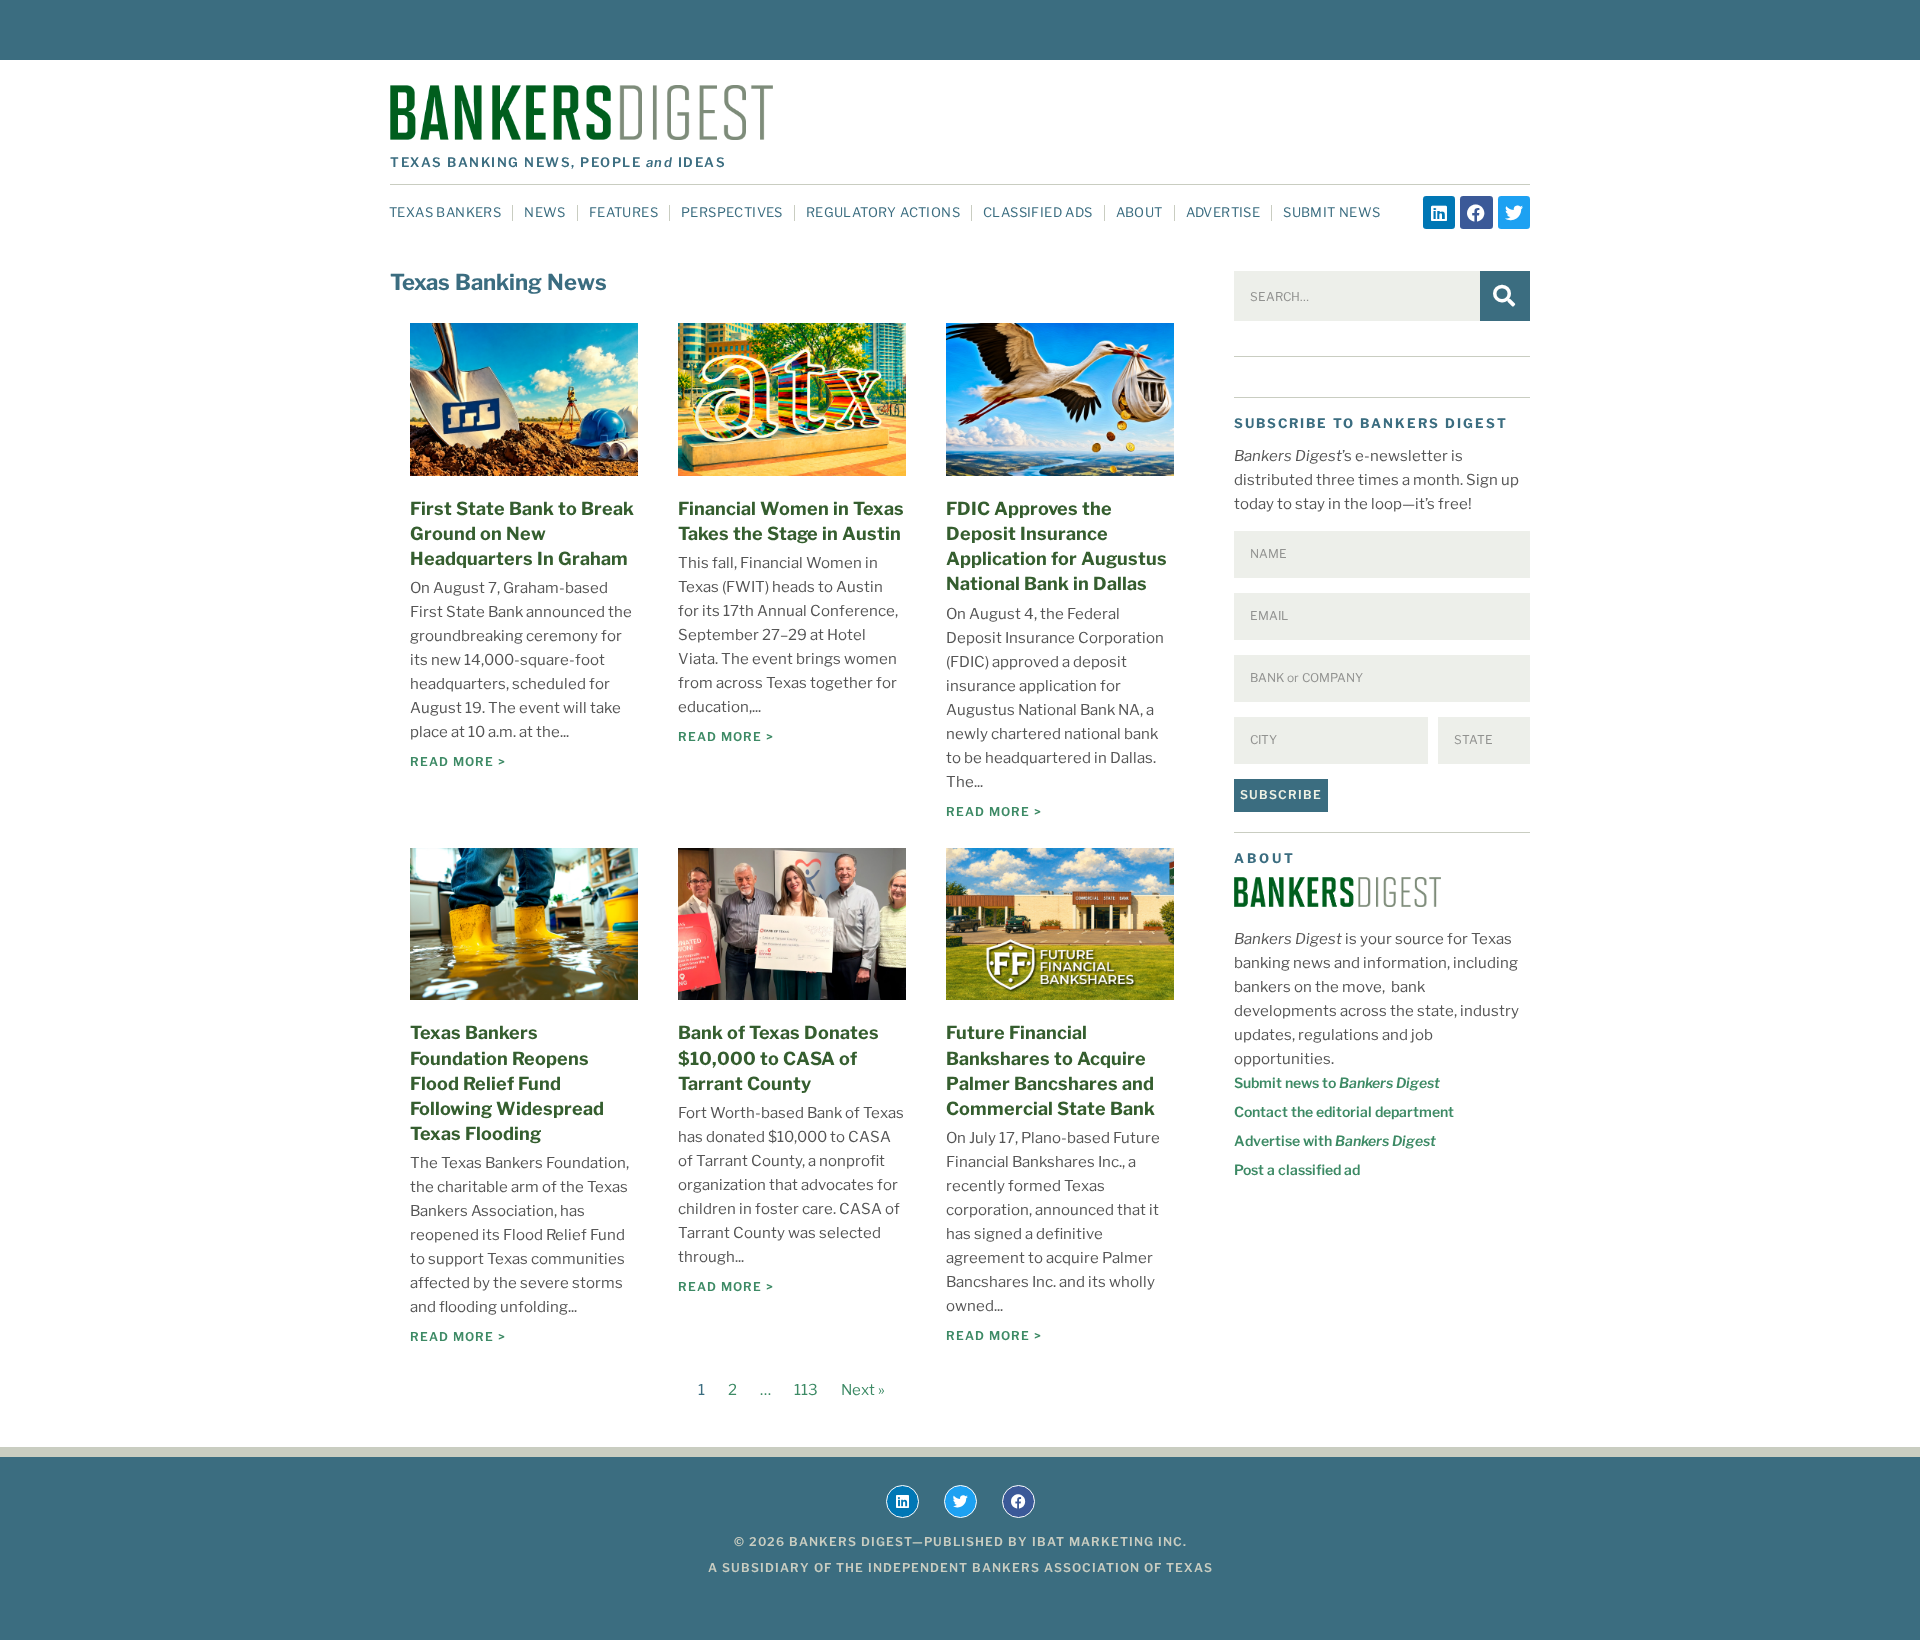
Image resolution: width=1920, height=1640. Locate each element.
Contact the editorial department (1344, 1111)
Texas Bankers (445, 212)
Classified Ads (1038, 212)
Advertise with (1335, 1140)
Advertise (1223, 212)
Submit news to (1337, 1082)
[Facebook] (1476, 212)
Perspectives (732, 212)
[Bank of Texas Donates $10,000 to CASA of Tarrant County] (792, 924)
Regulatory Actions (883, 212)
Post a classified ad (1297, 1169)
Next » (863, 1390)
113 (806, 1390)
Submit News (1331, 212)
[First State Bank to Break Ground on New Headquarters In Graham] (524, 399)
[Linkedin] (1439, 212)
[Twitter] (1514, 212)
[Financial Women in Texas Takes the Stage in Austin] (792, 399)
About (1139, 212)
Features (623, 212)
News (545, 212)
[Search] (1505, 296)
